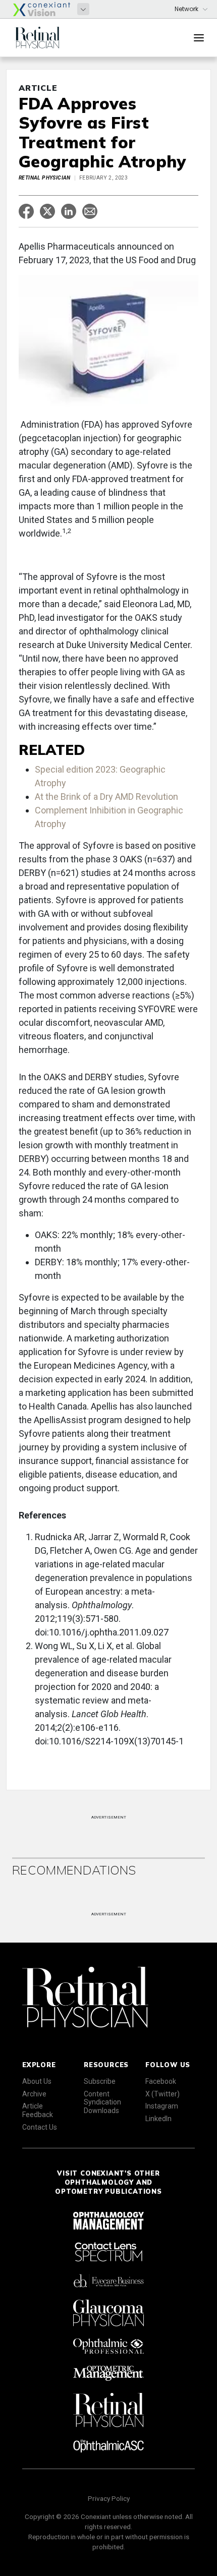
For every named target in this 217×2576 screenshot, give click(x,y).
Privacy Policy (109, 2498)
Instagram (162, 2106)
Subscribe (100, 2081)
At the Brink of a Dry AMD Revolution (106, 797)
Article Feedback (38, 2110)
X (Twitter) (162, 2094)
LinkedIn (158, 2119)
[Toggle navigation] (199, 38)
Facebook (161, 2081)
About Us (37, 2081)
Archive (34, 2094)
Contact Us (40, 2127)
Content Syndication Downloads (102, 2102)
